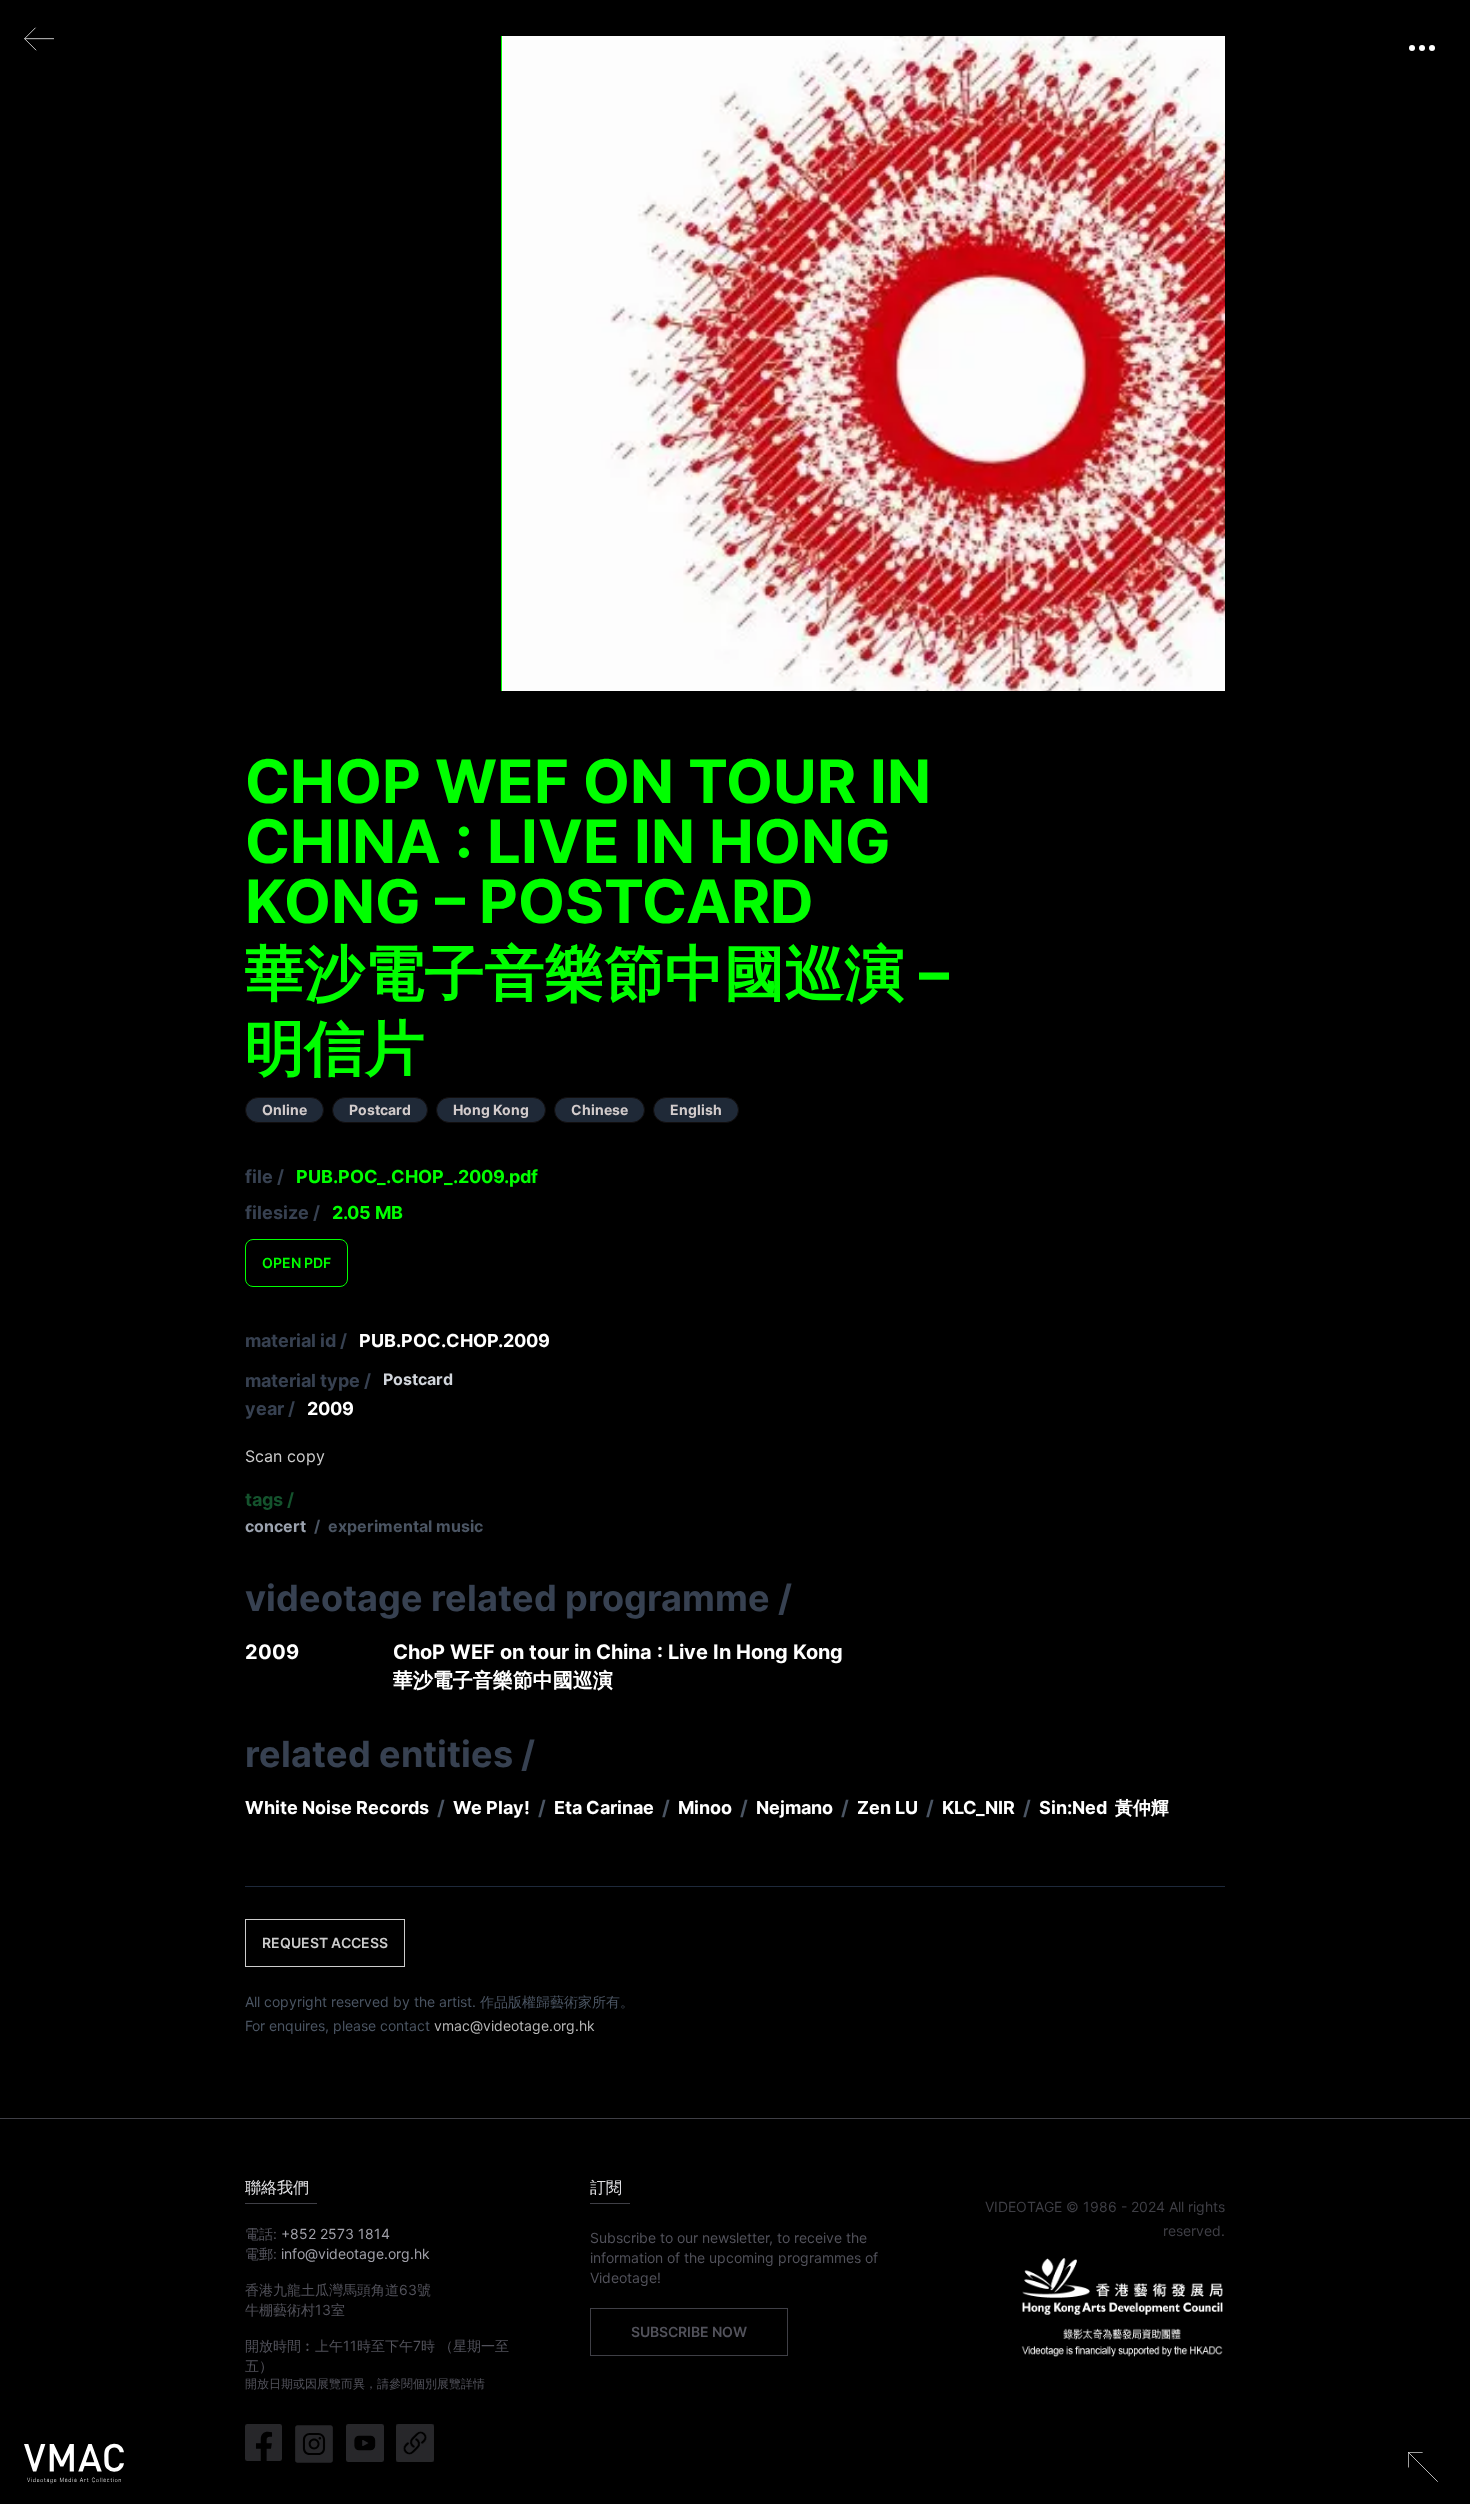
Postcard (418, 1379)
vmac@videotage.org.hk (514, 2025)
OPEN (296, 1262)
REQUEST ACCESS (325, 1942)
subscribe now (689, 2331)
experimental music (405, 1526)
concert (275, 1526)
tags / (269, 1499)
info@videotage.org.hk (355, 2253)
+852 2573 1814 (335, 2233)
